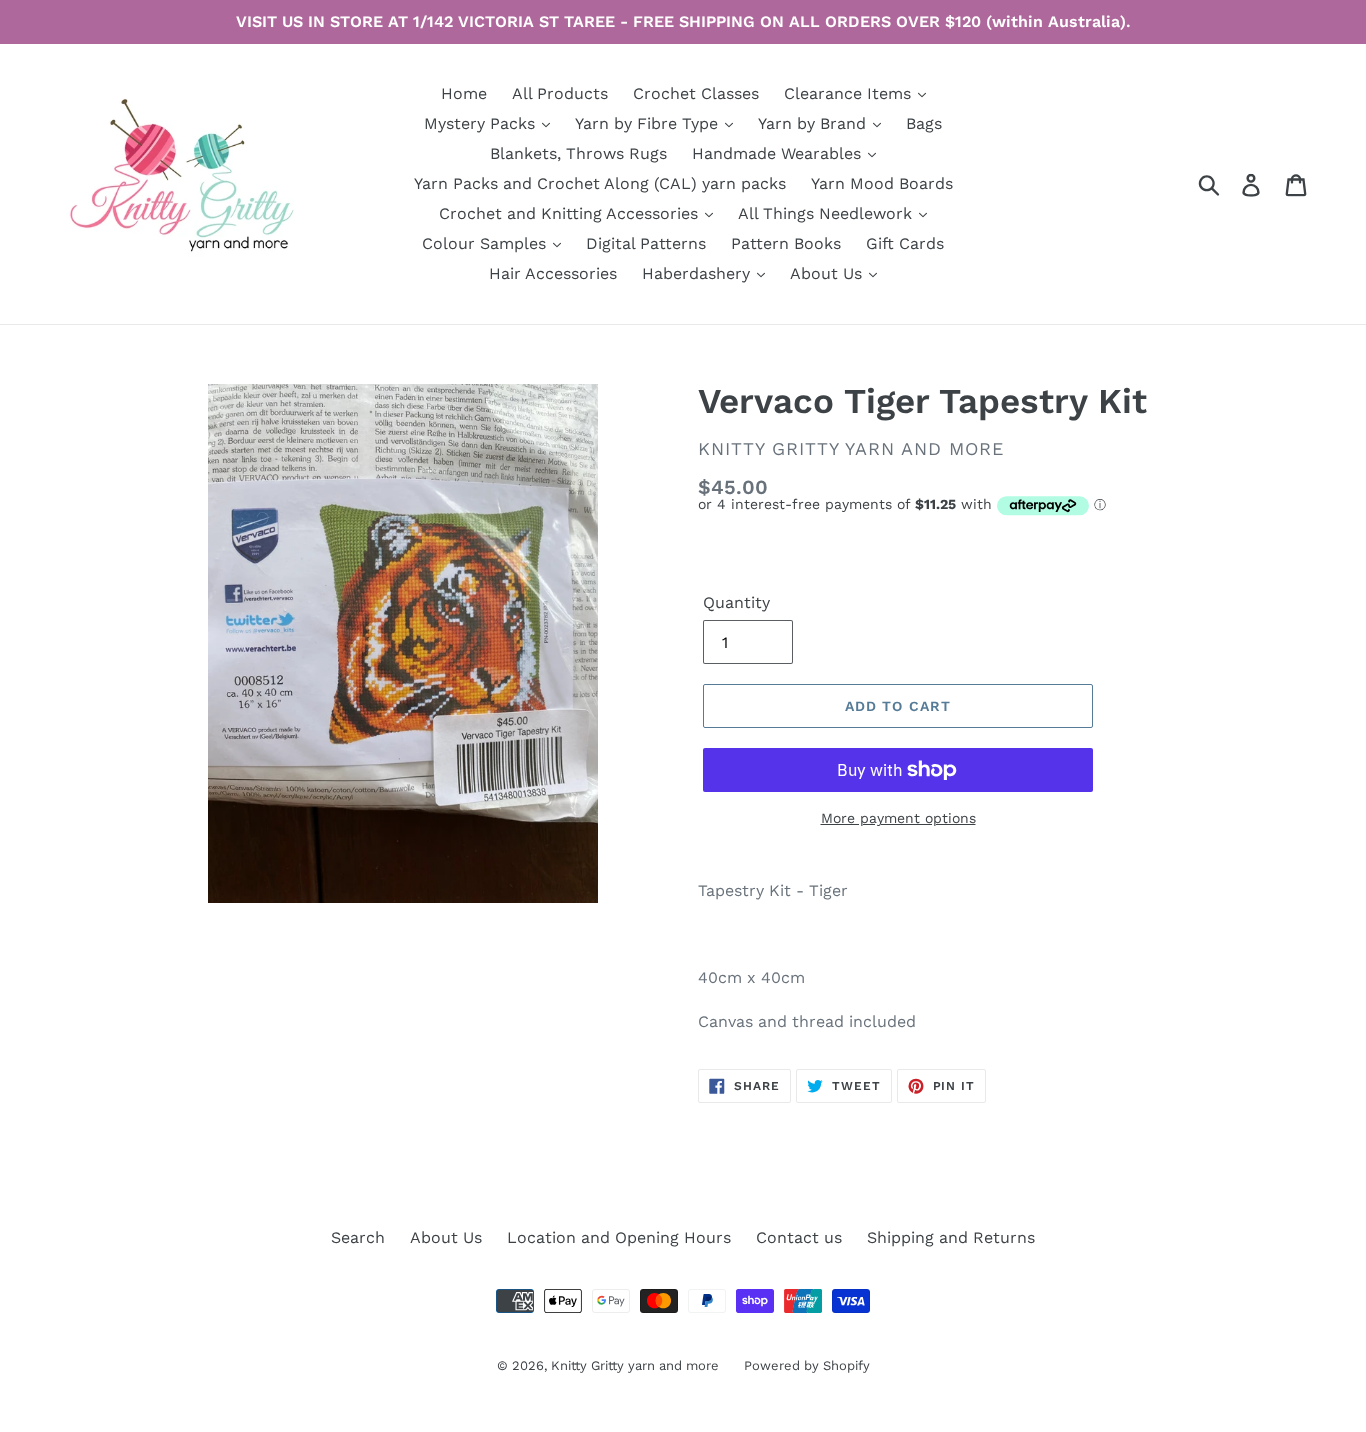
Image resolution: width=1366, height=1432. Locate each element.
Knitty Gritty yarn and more (635, 1365)
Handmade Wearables (779, 153)
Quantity (736, 602)
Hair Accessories (553, 273)
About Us (828, 273)
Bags (924, 123)
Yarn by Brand (814, 123)
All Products (560, 93)
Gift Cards (905, 243)
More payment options (898, 818)
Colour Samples (486, 243)
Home (464, 93)
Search (358, 1237)
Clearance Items (850, 93)
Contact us (799, 1237)
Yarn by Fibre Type (649, 123)
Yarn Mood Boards (882, 183)
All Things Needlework (827, 213)
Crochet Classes (696, 93)
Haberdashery (698, 273)
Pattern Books (786, 243)
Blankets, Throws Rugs (578, 153)
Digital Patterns (646, 243)
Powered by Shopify (807, 1365)
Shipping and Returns (951, 1237)
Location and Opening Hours (619, 1237)
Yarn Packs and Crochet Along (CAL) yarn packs (600, 183)
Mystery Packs (482, 123)
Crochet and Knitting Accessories (571, 213)
